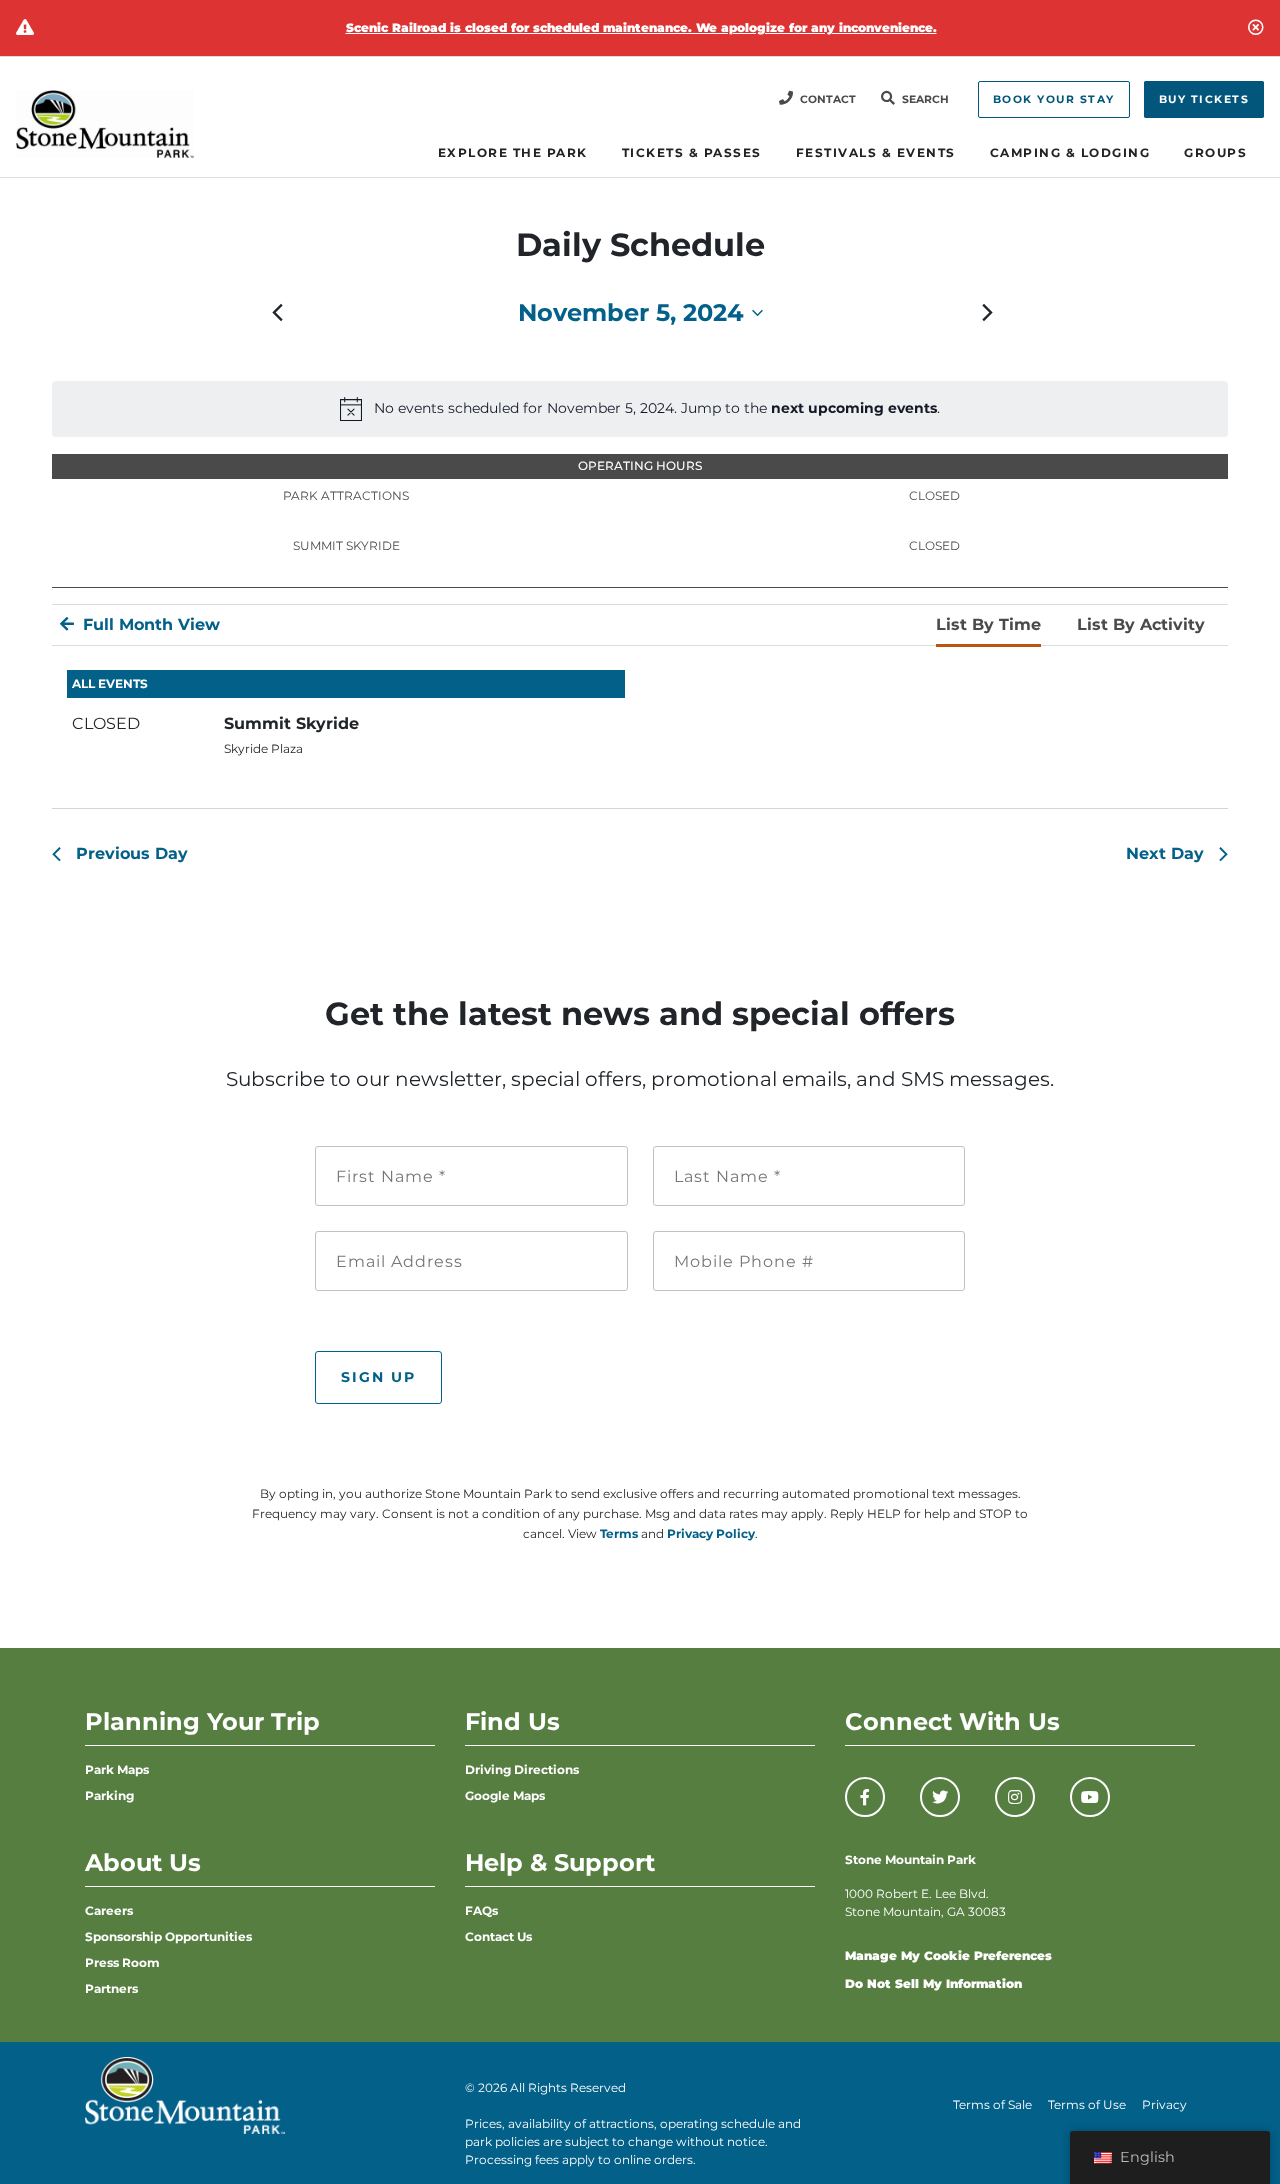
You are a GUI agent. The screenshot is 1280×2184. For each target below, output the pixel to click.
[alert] (640, 409)
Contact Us (498, 1936)
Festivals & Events (876, 152)
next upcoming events (854, 408)
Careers (109, 1910)
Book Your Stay (1054, 99)
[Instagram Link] (1015, 1797)
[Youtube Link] (1090, 1797)
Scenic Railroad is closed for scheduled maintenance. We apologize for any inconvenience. (641, 27)
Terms (619, 1533)
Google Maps (505, 1795)
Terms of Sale (992, 2104)
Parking (109, 1795)
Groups (1215, 152)
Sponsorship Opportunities (168, 1936)
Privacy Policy (711, 1533)
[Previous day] (277, 313)
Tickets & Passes (692, 152)
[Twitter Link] (940, 1797)
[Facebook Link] (865, 1797)
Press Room (122, 1962)
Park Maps (117, 1769)
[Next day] (988, 313)
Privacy (1164, 2104)
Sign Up (378, 1377)
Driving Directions (522, 1769)
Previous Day (132, 853)
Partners (111, 1988)
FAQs (481, 1910)
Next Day (1165, 853)
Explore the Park (513, 152)
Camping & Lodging (1070, 152)
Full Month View (149, 624)
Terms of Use (1087, 2104)
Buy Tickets (1204, 99)
